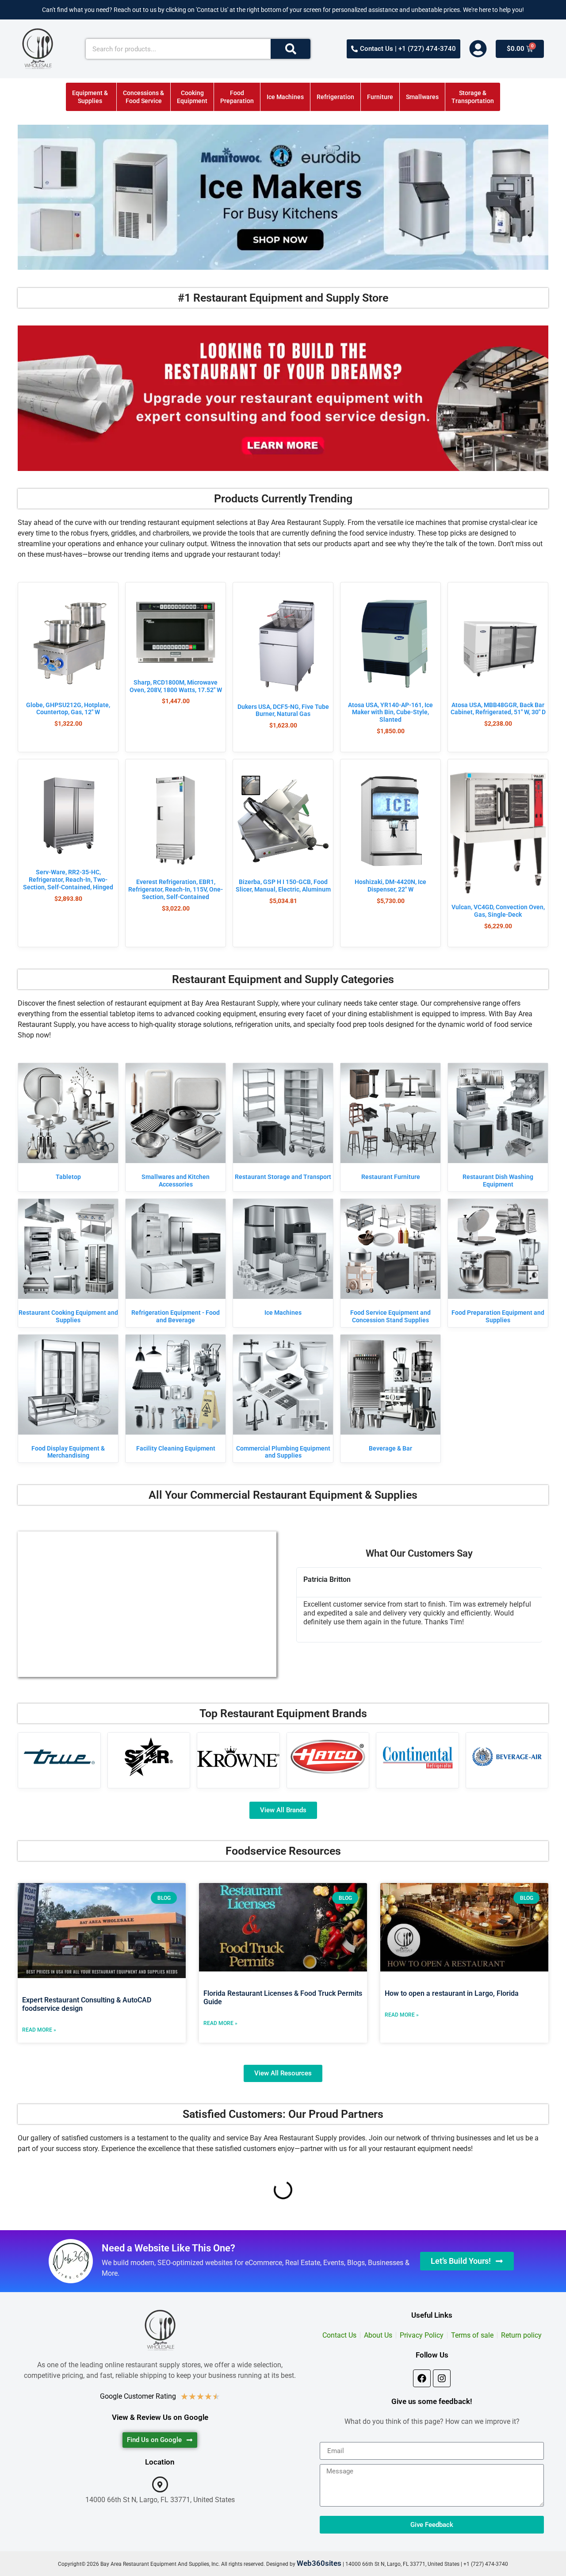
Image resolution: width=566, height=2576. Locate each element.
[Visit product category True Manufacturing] (59, 1757)
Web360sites (319, 2563)
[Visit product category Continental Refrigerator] (417, 1757)
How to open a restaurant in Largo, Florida (452, 1993)
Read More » (39, 2030)
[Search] (291, 49)
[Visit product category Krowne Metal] (238, 1757)
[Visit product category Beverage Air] (507, 1757)
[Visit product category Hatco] (328, 1757)
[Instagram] (442, 2378)
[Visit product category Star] (149, 1757)
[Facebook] (422, 2378)
